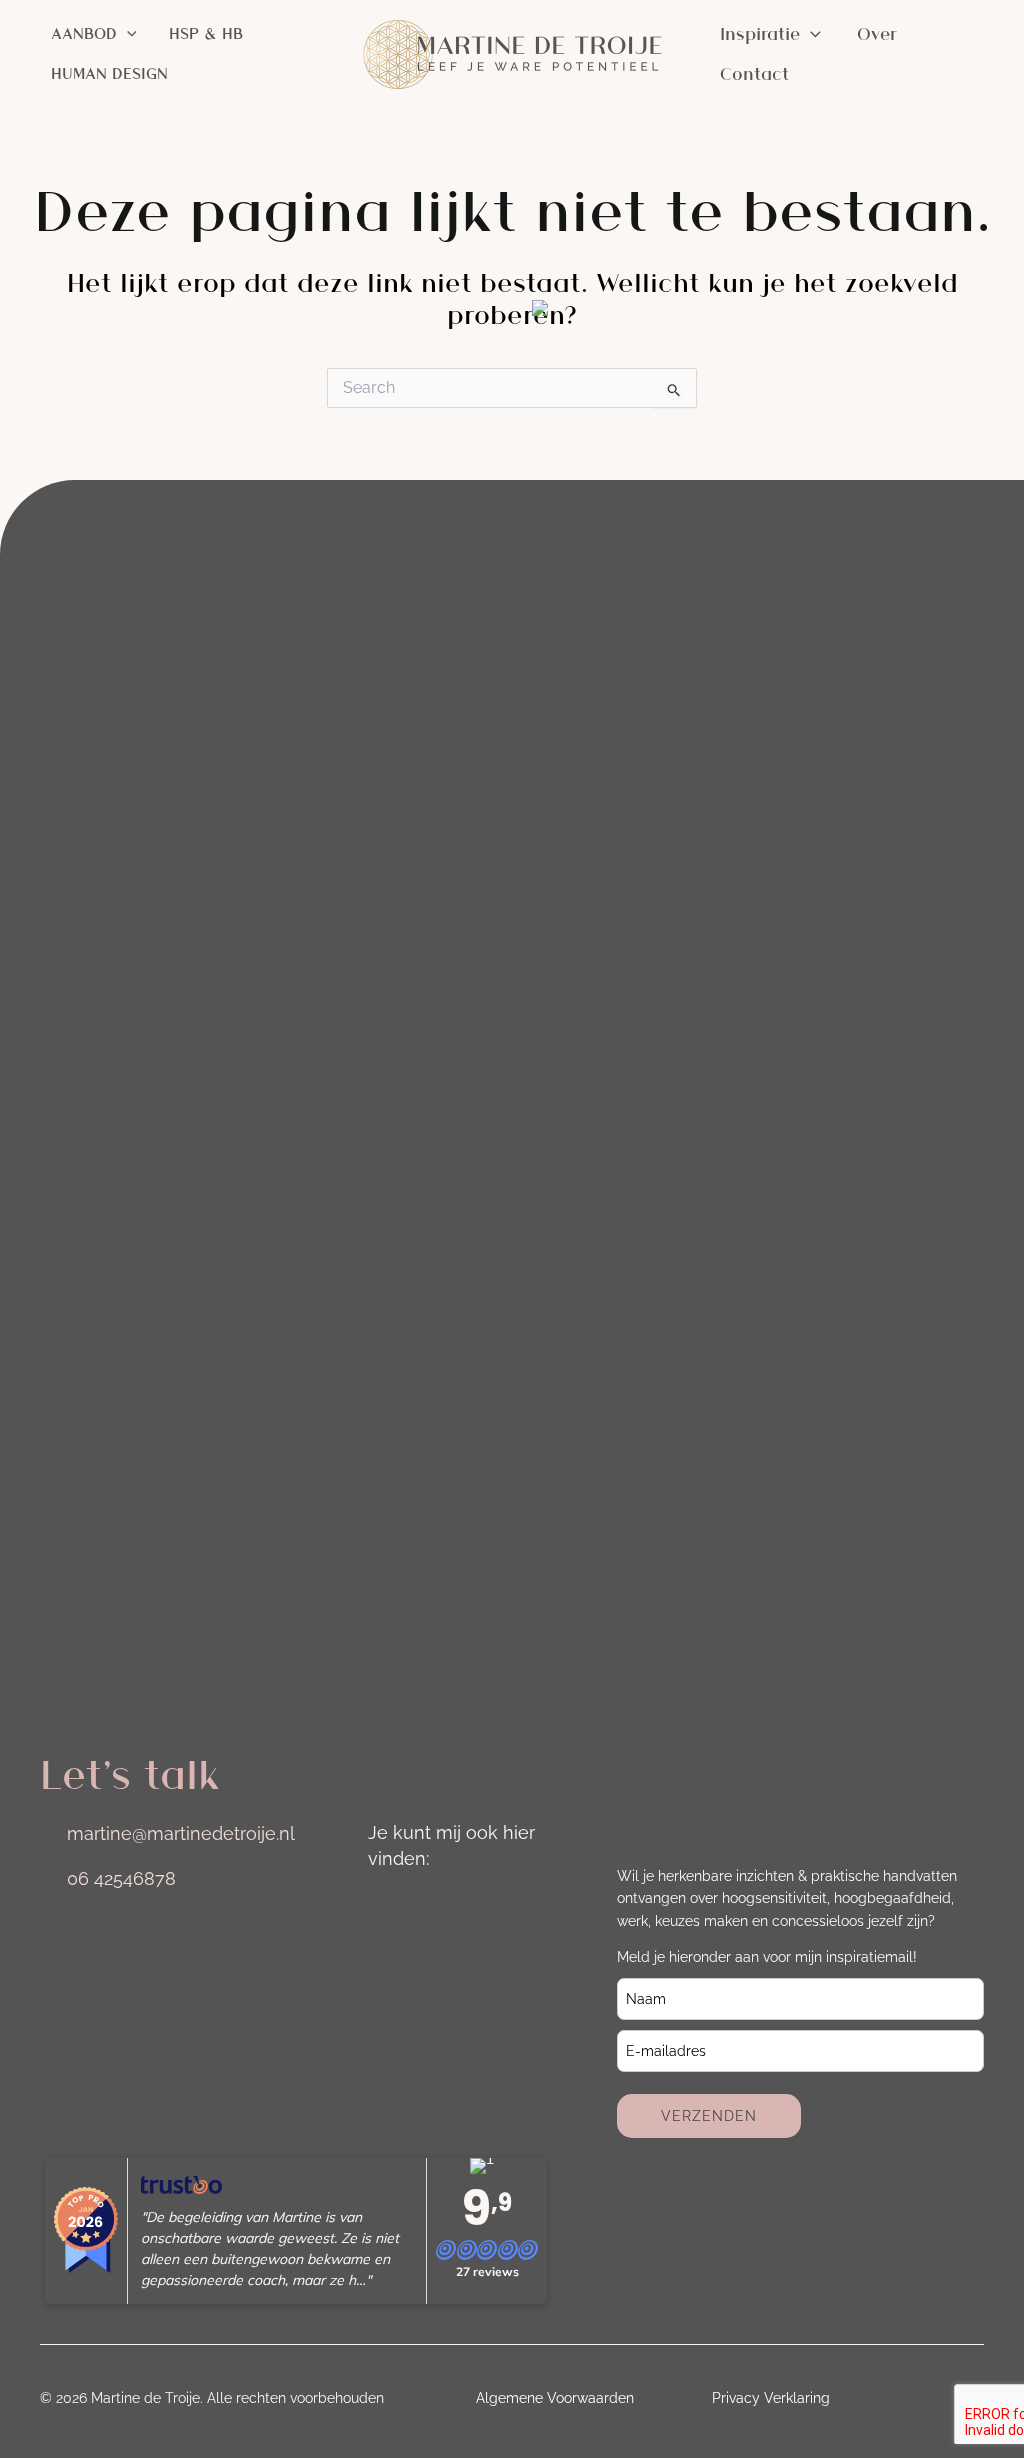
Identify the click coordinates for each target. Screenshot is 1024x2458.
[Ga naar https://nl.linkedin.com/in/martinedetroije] (440, 1907)
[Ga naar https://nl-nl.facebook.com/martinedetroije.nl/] (496, 1907)
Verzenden (709, 2116)
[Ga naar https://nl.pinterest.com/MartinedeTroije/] (384, 1965)
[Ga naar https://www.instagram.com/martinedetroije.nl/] (384, 1907)
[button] (127, 34)
